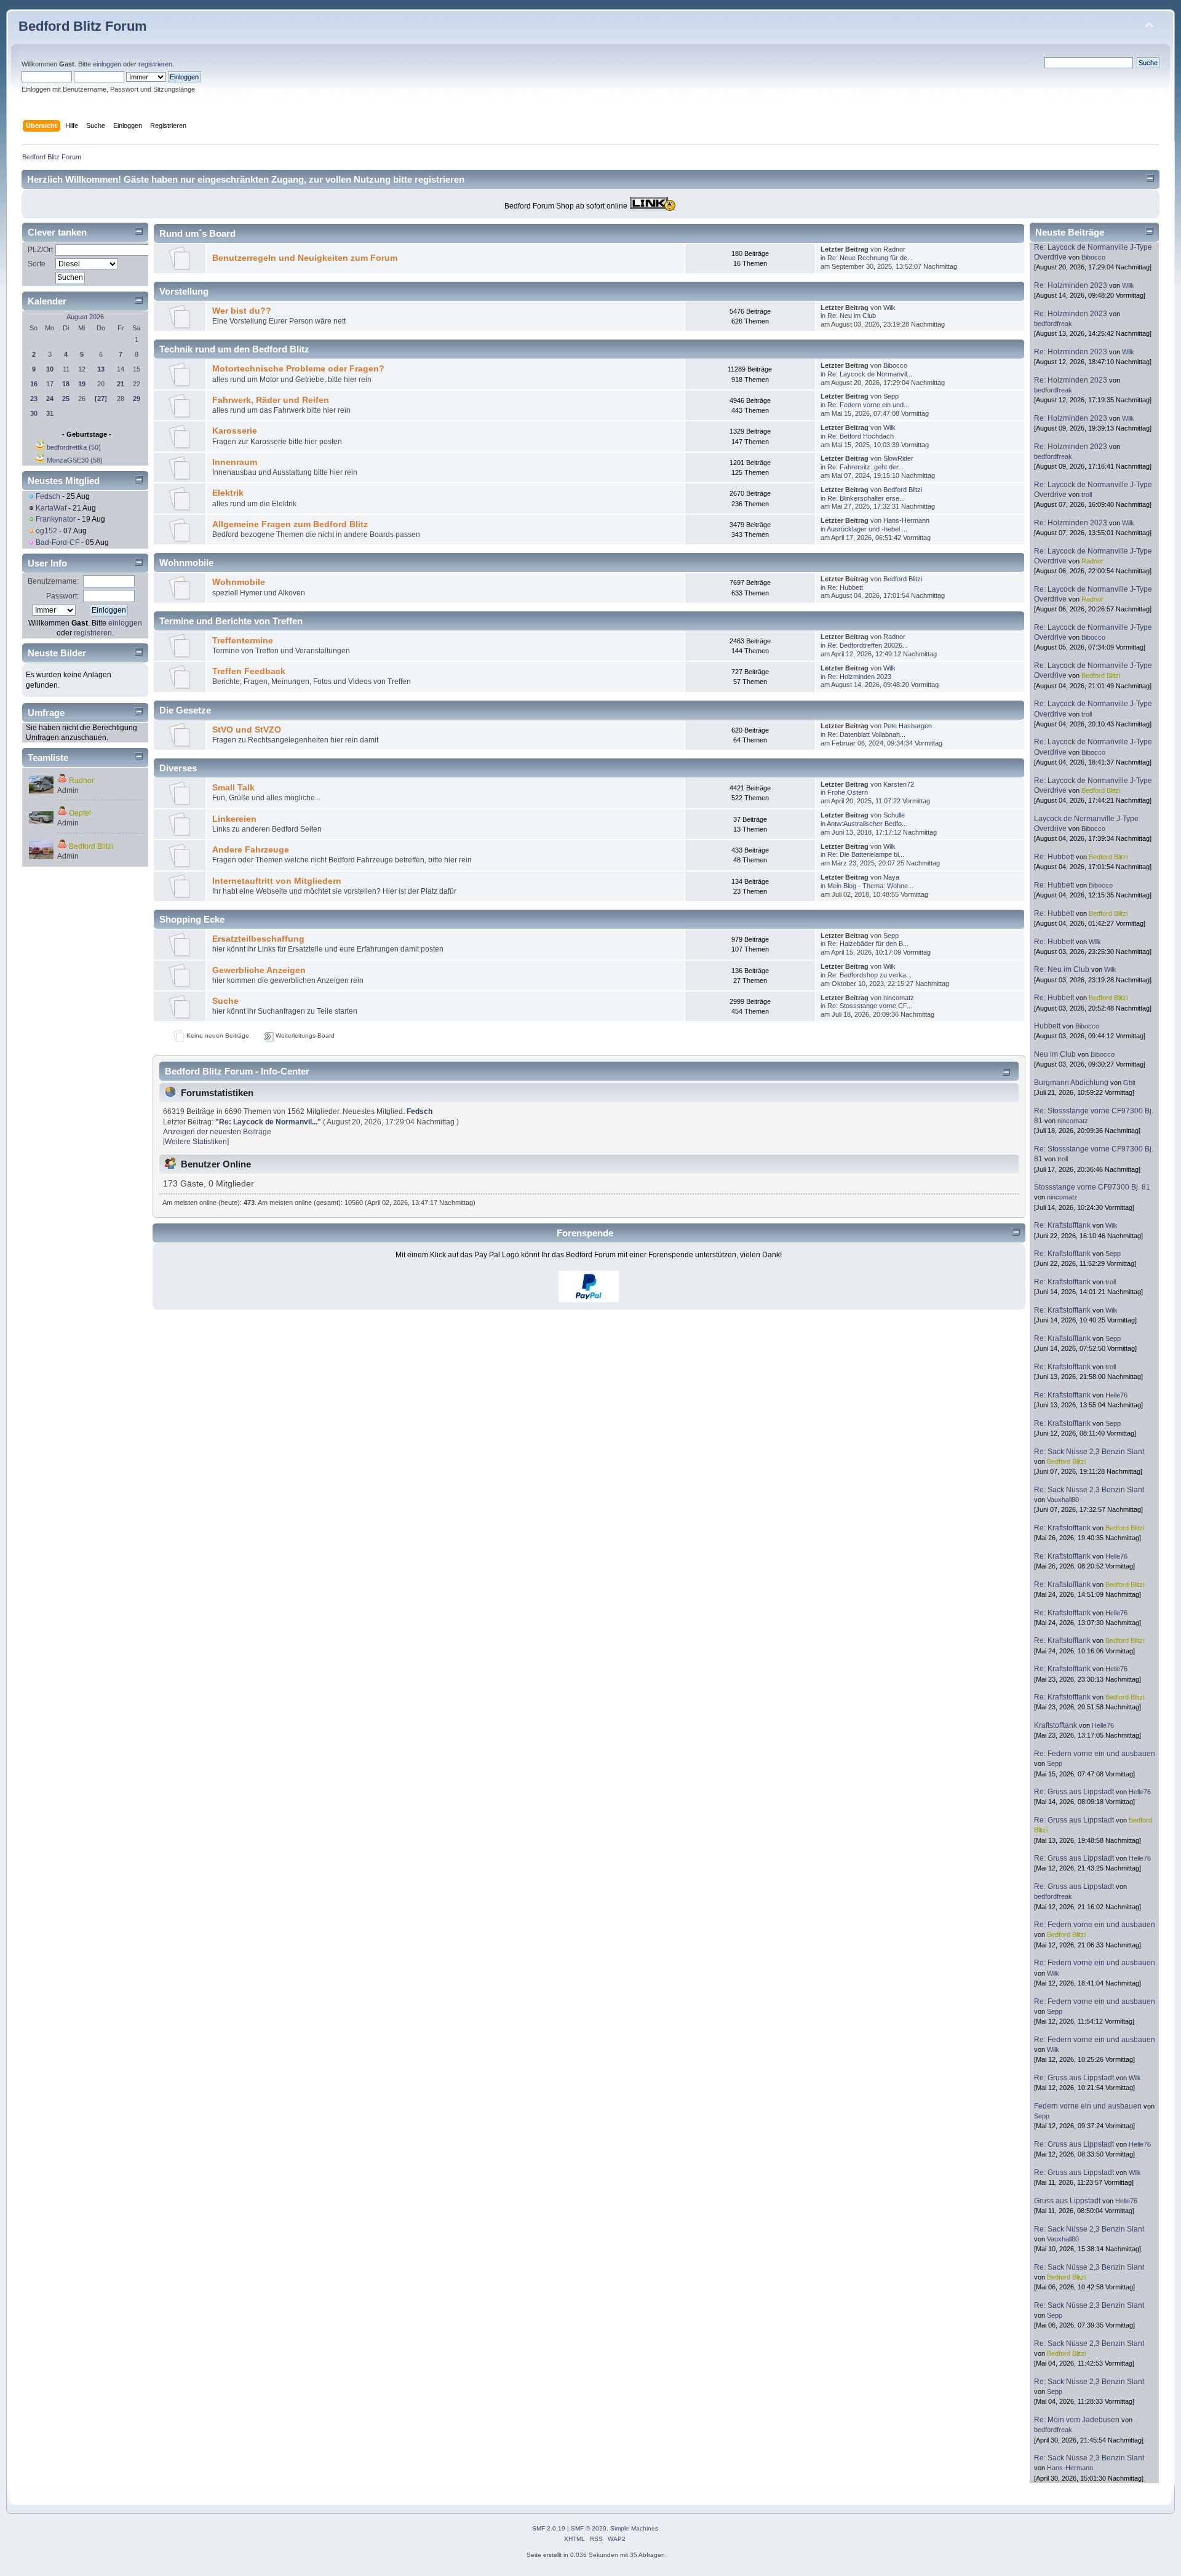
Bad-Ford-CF (58, 543)
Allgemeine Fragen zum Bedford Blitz (290, 524)
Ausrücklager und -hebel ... (867, 529)
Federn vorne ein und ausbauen (1089, 2106)
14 (121, 369)
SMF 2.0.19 (549, 2528)
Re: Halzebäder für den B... (868, 944)
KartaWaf (51, 508)
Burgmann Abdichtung (1071, 1083)
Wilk (889, 308)
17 (50, 384)
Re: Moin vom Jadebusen (1077, 2420)
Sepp (891, 396)
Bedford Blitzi (91, 846)
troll (1087, 495)
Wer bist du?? (242, 311)
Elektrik (228, 493)
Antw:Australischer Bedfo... (867, 824)
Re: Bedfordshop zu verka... (869, 975)
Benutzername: (53, 581)
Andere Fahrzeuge (251, 850)
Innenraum (235, 462)
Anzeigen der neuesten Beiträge (217, 1132)
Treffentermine (243, 641)
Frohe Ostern (848, 792)
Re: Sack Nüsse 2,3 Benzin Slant (1089, 1452)
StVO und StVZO (247, 730)
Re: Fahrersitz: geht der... (865, 467)
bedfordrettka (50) (74, 447)
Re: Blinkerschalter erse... (866, 498)
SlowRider (898, 458)
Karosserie (235, 431)
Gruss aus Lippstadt (1067, 2201)
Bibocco (895, 365)
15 (137, 369)
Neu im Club (1055, 1054)
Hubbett (1047, 1026)
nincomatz (899, 998)
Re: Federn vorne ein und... (868, 405)
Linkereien (234, 819)
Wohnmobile (239, 582)
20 (101, 384)
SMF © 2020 (589, 2528)
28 (121, 399)
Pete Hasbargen (908, 726)
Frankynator (56, 519)
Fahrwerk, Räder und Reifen (271, 400)
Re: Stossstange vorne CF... (870, 1006)
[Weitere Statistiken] (196, 1142)
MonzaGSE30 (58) (75, 460)
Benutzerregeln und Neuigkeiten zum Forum (305, 258)
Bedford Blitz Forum (83, 26)
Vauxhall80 (1063, 1500)
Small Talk (233, 788)
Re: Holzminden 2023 (859, 677)
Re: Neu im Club (852, 316)
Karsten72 (899, 784)
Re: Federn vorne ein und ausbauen (1095, 1754)
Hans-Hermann (906, 520)
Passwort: (62, 596)
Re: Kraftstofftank (1062, 1225)
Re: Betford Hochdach (861, 436)
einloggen (107, 64)
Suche (225, 1001)
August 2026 (85, 317)
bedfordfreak (1053, 324)
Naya (891, 877)
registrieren (155, 64)
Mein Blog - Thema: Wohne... (870, 886)
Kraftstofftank (1056, 1725)
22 (137, 384)
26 (82, 399)
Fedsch (48, 496)
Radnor (82, 781)
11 (66, 369)
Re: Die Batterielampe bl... (866, 854)
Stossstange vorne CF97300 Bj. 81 (1092, 1187)
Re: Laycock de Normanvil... (870, 374)
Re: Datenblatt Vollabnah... (866, 734)
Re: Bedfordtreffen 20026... (868, 645)
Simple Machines (634, 2528)
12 (82, 369)
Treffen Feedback (249, 671)
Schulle (894, 815)
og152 (46, 531)
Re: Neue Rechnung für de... (870, 258)
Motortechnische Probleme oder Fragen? (298, 369)
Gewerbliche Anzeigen (259, 970)
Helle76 (1116, 1395)
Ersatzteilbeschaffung (258, 939)
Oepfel (80, 813)
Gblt (1129, 1083)
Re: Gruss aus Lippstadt (1074, 1792)
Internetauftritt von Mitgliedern (277, 881)
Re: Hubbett (845, 587)
